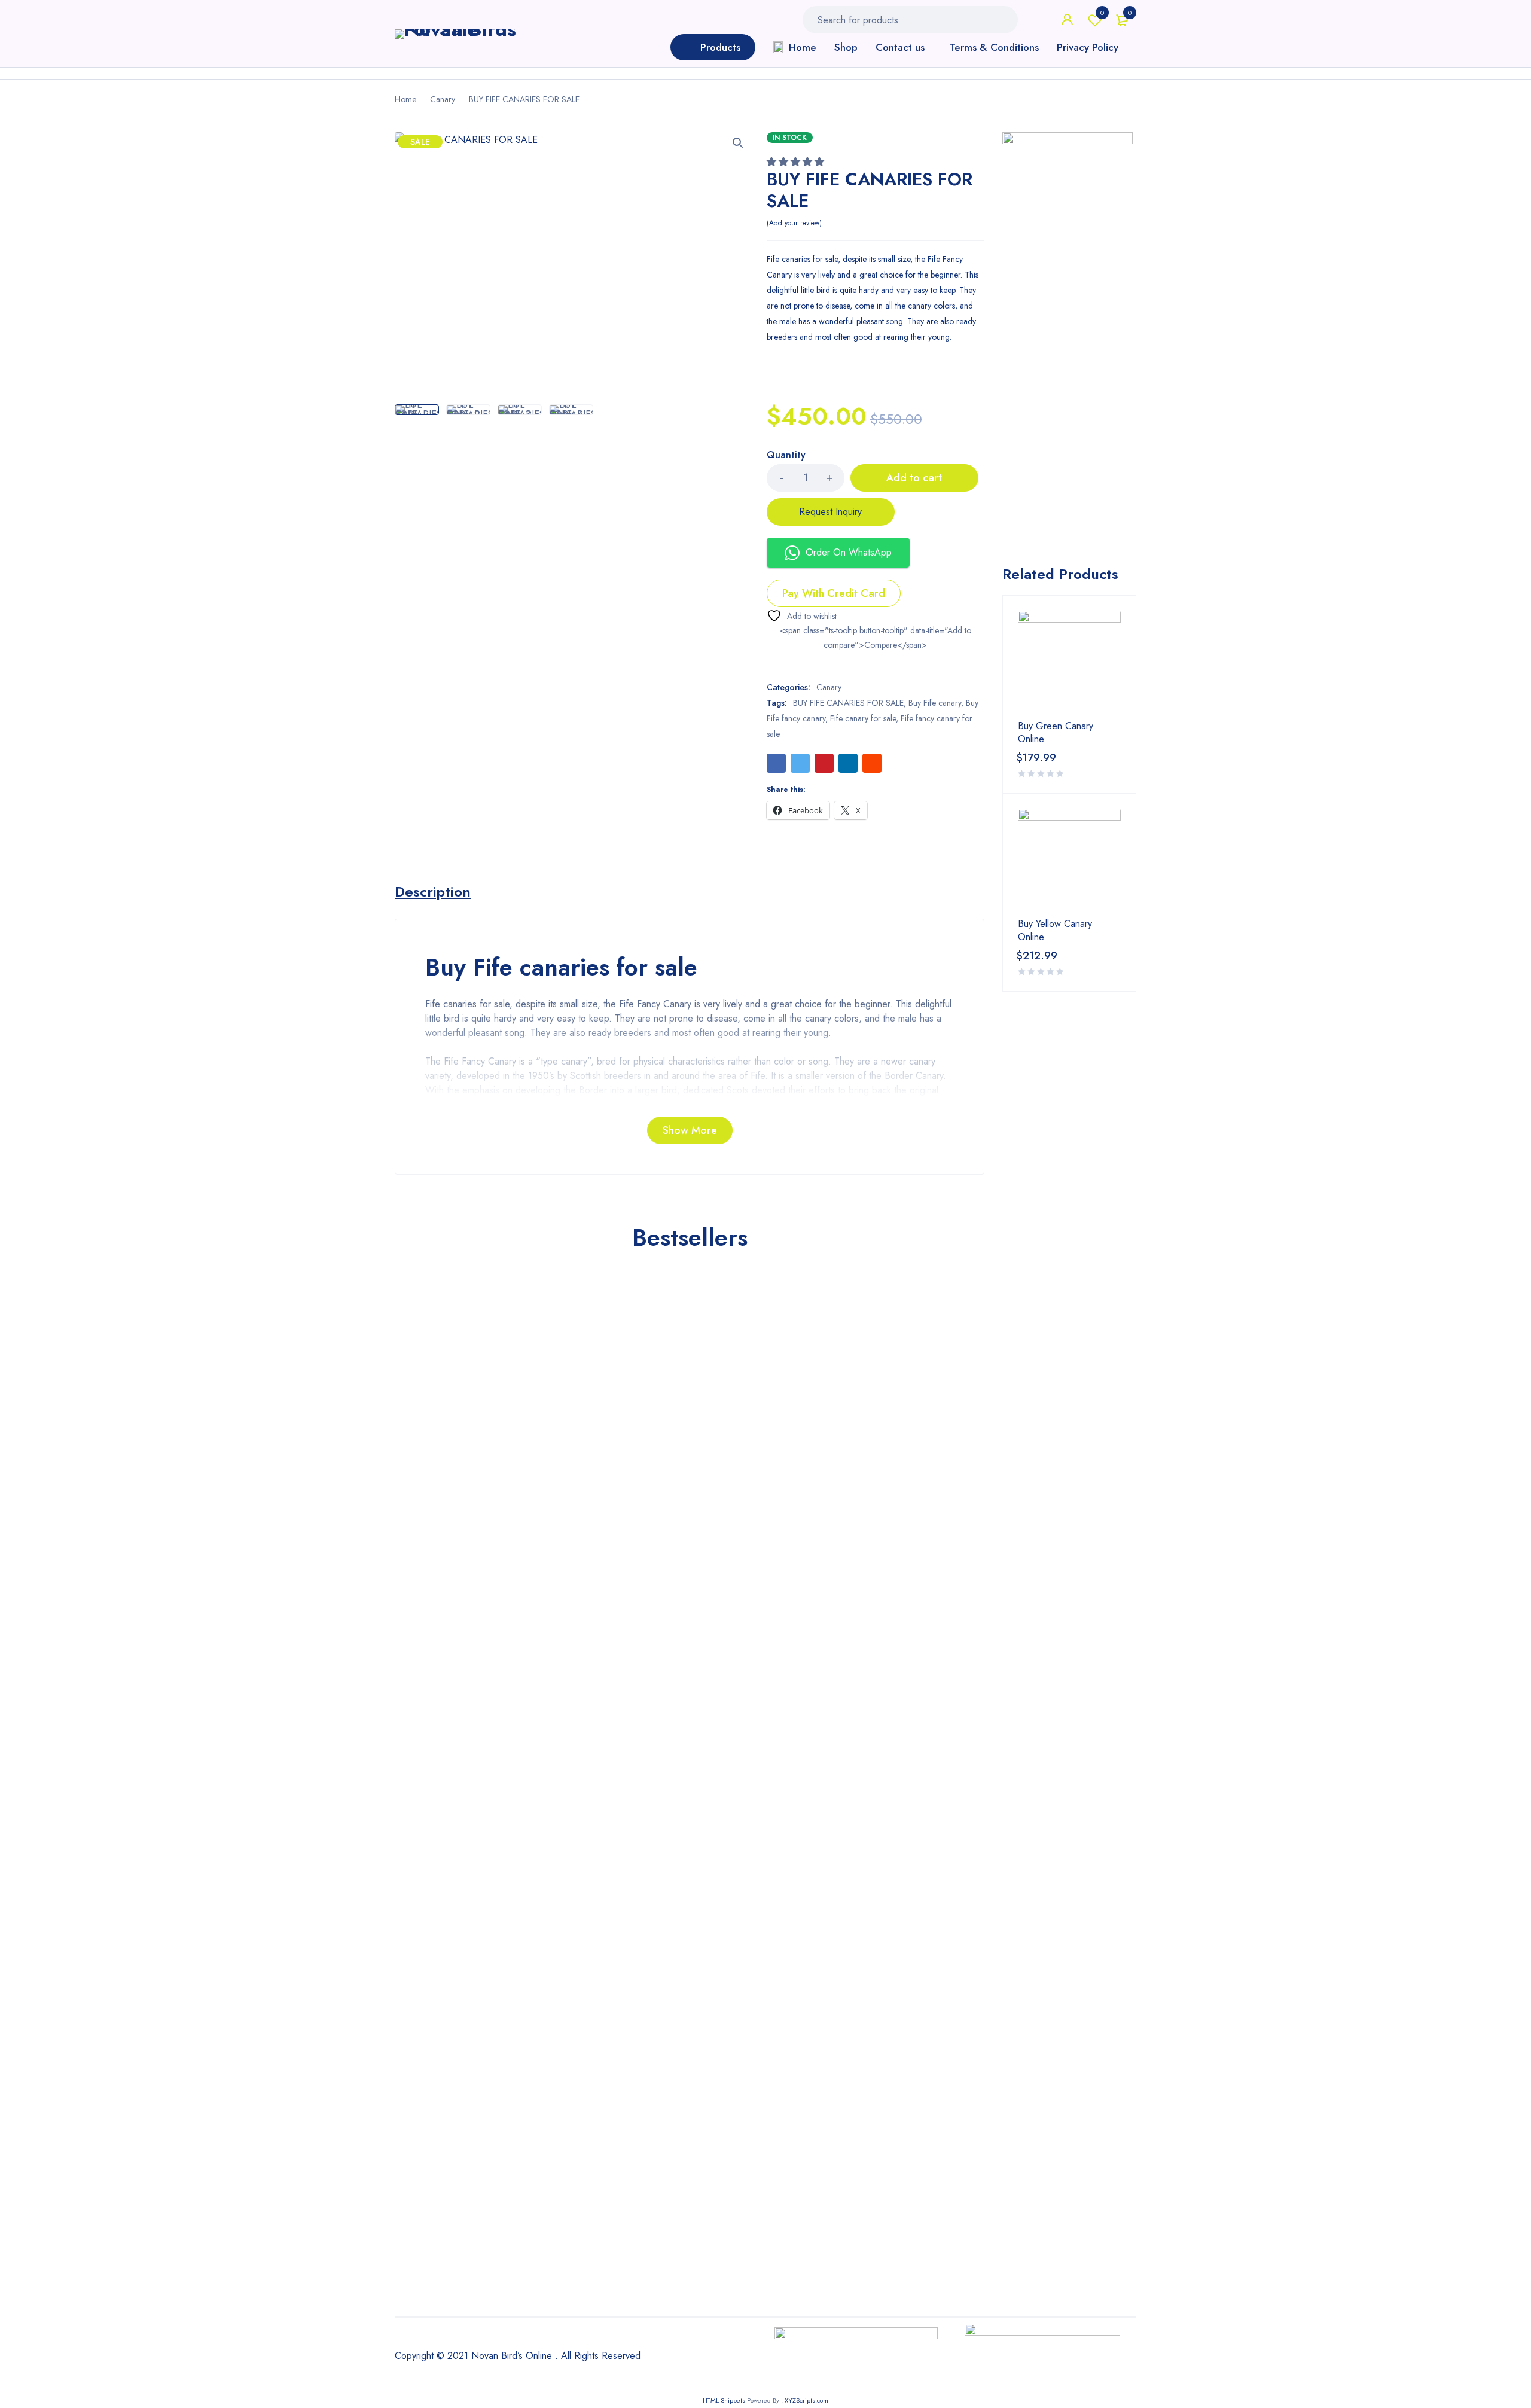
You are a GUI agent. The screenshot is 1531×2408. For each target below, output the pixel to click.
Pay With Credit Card (834, 593)
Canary (443, 99)
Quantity (786, 455)
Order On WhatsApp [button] (849, 552)
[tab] (433, 892)
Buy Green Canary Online (1056, 733)
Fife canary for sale (863, 718)
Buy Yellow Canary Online (1055, 931)
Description (433, 892)
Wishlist (1102, 13)
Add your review (794, 223)
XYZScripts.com (806, 2400)
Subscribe (870, 1559)
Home (405, 99)
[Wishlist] (802, 616)
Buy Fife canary (935, 703)
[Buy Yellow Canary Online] (1069, 860)
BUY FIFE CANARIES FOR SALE (848, 703)
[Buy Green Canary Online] (1069, 662)
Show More (690, 1130)
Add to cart (914, 478)
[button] (738, 143)
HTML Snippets (724, 2400)
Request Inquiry (830, 512)
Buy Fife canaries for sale (561, 967)
